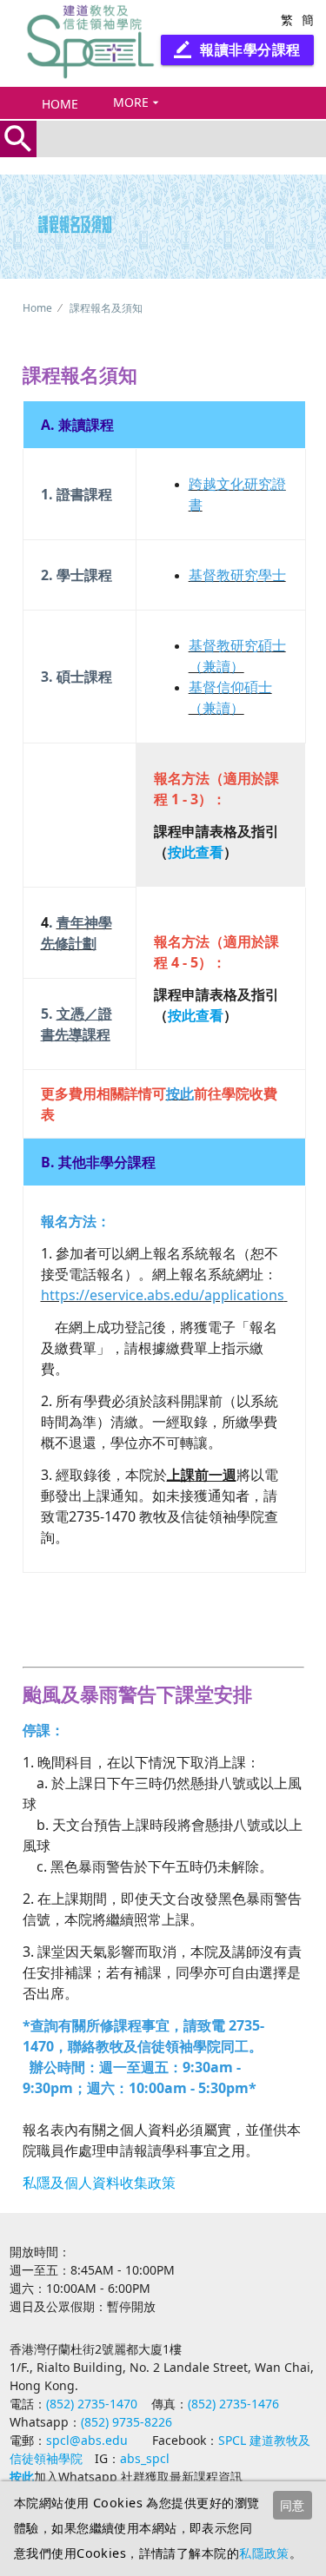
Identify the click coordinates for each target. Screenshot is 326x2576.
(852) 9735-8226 (126, 2422)
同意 (292, 2505)
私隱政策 (264, 2553)
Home (60, 104)
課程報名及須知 (106, 308)
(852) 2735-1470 (92, 2404)
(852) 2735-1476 (233, 2404)
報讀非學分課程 (237, 50)
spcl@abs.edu (87, 2440)
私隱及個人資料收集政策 (99, 2183)
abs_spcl (145, 2458)
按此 (22, 2477)
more (138, 102)
